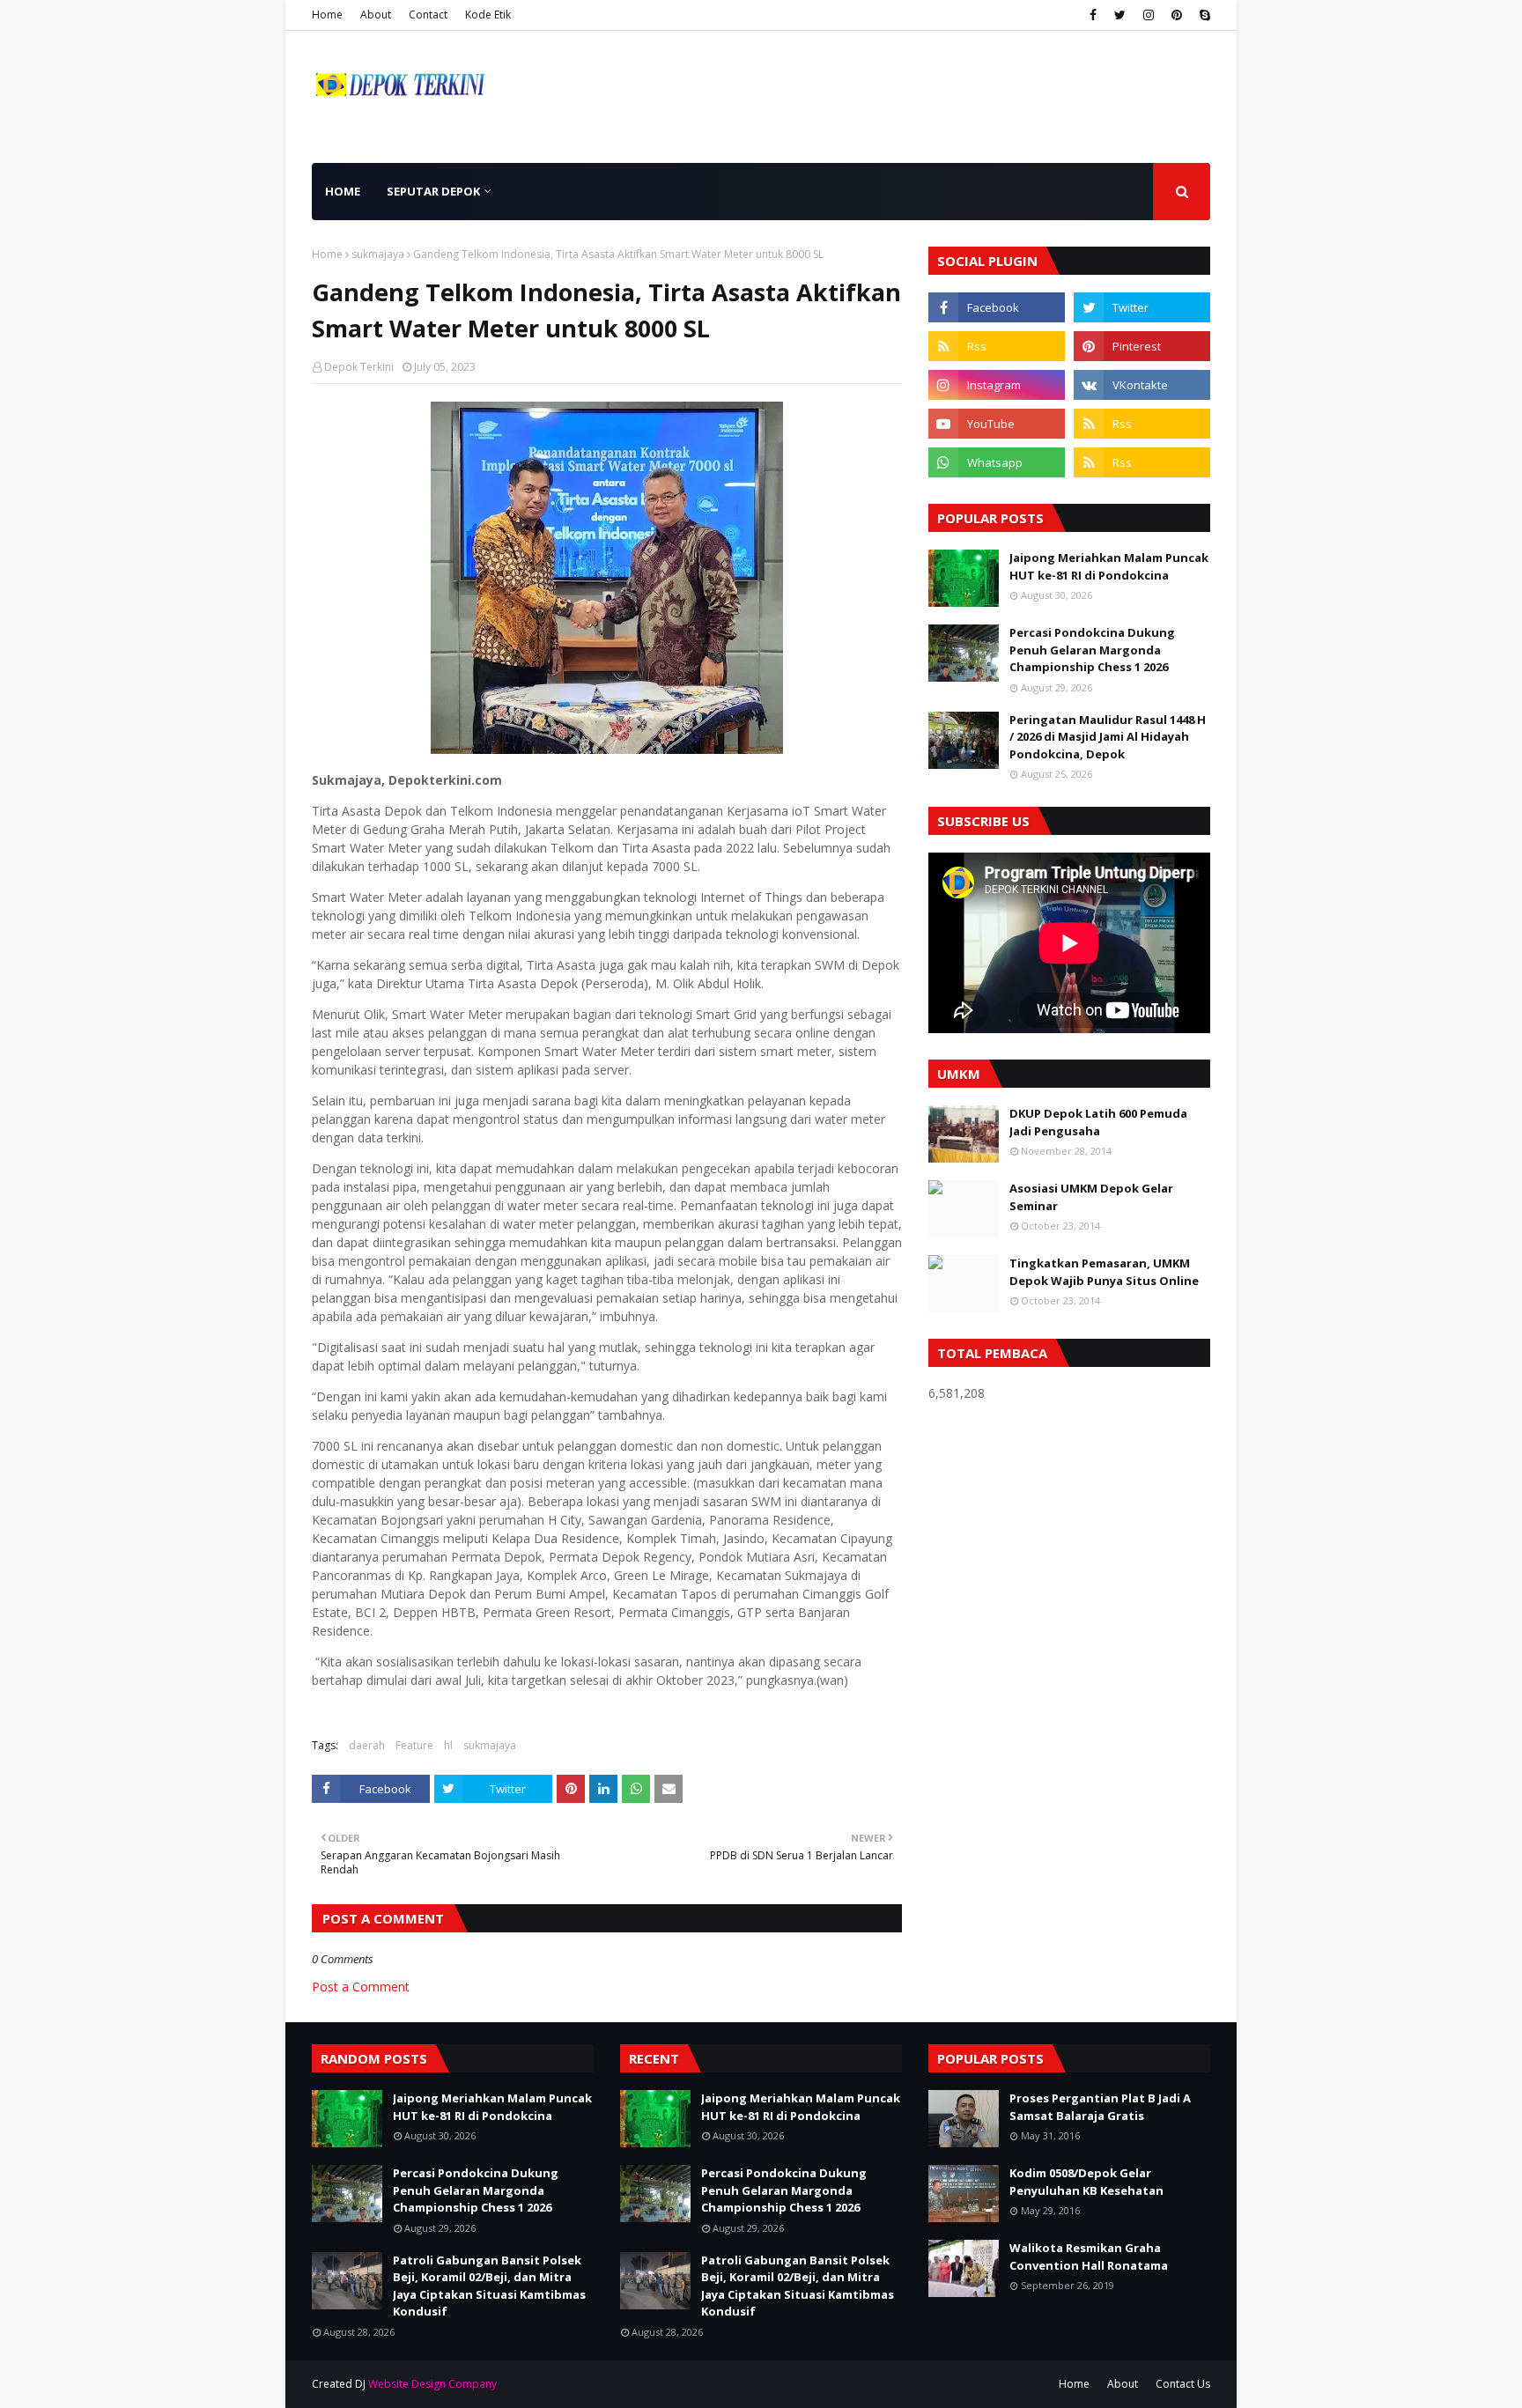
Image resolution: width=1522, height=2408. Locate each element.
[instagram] (1149, 15)
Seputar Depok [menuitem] (433, 191)
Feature (414, 1745)
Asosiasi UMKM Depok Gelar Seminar (1091, 1197)
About (376, 15)
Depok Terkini (359, 367)
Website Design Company (432, 2384)
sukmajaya (378, 254)
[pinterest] (1177, 15)
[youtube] (997, 424)
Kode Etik (488, 15)
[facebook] (1093, 15)
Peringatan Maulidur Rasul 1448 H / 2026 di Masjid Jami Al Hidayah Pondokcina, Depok (1108, 737)
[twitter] (1120, 15)
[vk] (1142, 385)
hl (448, 1745)
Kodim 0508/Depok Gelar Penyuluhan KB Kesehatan (1086, 2182)
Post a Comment (361, 1987)
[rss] (997, 346)
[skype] (1203, 15)
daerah (367, 1745)
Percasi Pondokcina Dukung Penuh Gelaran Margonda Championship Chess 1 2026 (1092, 650)
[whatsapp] (997, 462)
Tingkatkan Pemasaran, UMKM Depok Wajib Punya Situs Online (1104, 1272)
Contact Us (1183, 2384)
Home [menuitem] (343, 191)
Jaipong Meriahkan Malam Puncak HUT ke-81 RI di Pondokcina (1109, 566)
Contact (428, 15)
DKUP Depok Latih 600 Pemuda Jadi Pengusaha (1098, 1122)
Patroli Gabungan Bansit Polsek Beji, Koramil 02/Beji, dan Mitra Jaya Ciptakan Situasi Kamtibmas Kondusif (489, 2286)
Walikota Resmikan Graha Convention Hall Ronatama (1089, 2257)
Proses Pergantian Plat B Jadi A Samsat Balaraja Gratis (1100, 2107)
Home (327, 15)
